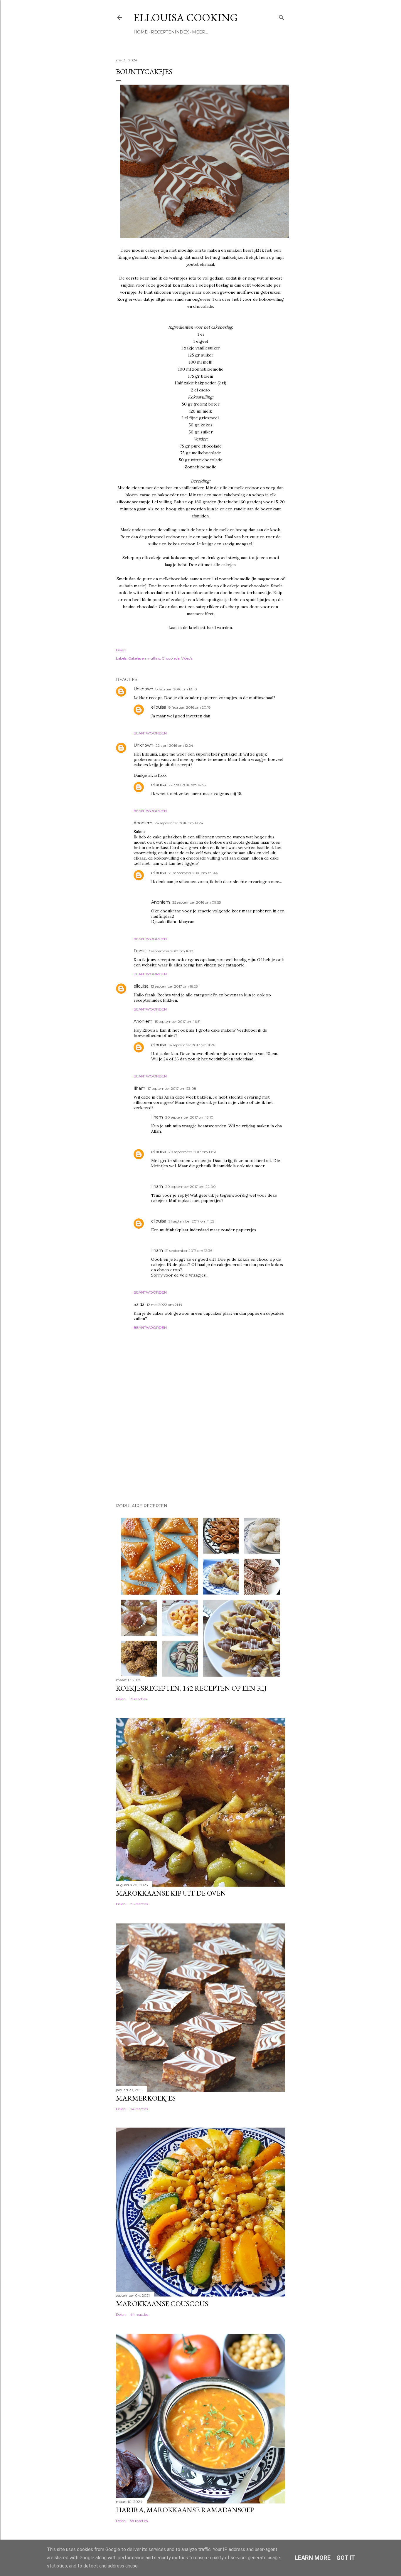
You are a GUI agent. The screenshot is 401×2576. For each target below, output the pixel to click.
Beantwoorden (150, 733)
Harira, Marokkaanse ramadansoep (185, 2510)
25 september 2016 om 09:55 (197, 902)
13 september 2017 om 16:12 (170, 951)
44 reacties (139, 2314)
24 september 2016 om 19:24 (179, 823)
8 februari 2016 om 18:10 (176, 689)
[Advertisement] (145, 1457)
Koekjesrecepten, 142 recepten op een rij (191, 1688)
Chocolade (171, 658)
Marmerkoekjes (146, 2098)
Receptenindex (170, 32)
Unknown (143, 689)
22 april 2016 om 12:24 (174, 745)
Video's (187, 658)
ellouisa (159, 707)
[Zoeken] (282, 16)
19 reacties (138, 1699)
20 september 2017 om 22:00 (191, 1187)
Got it (346, 2558)
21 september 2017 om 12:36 (189, 1251)
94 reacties (139, 2109)
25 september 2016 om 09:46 (193, 873)
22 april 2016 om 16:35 (187, 785)
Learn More (313, 2558)
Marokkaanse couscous (162, 2304)
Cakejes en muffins (144, 658)
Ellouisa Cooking (186, 17)
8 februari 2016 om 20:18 (190, 707)
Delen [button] (121, 650)
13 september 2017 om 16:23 (174, 986)
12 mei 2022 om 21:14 (165, 1305)
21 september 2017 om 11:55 (191, 1221)
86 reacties (139, 1904)
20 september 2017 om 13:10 (189, 1117)
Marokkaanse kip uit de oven (171, 1893)
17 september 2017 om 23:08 (172, 1088)
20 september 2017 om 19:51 (192, 1152)
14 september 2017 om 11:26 (192, 1045)
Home (141, 32)
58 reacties (139, 2521)
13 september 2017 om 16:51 (178, 1022)
